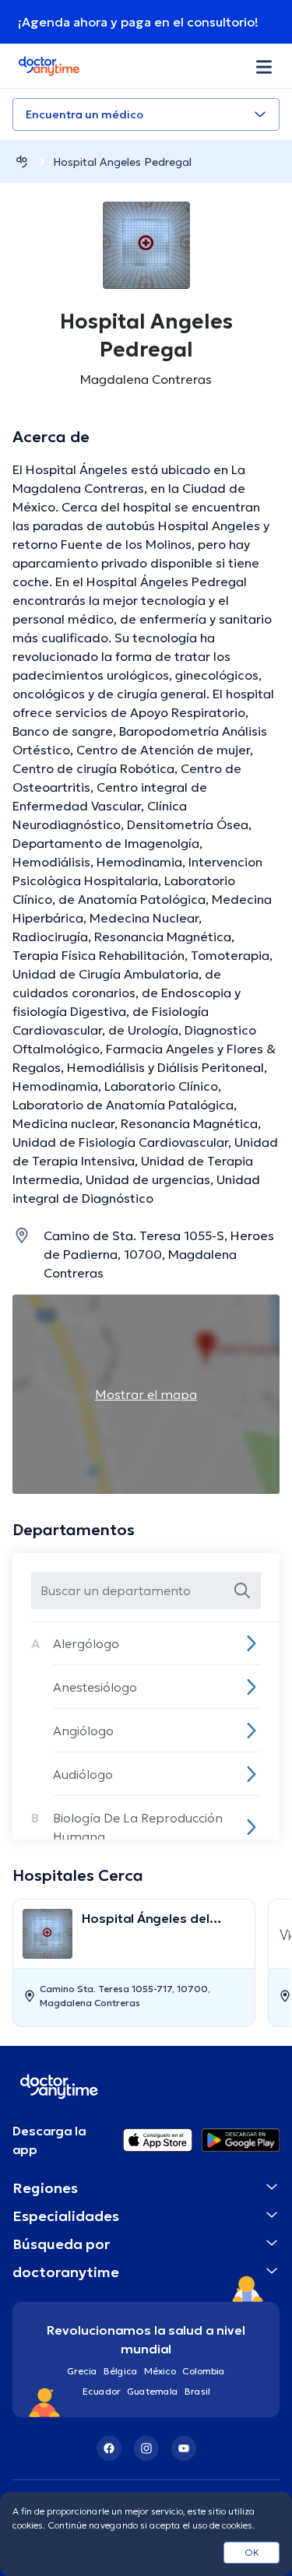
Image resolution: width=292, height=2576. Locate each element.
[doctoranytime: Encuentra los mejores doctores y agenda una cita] (22, 162)
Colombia (204, 2371)
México (160, 2371)
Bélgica (121, 2371)
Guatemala (153, 2391)
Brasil (197, 2391)
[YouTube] (184, 2448)
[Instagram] (146, 2448)
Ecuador (102, 2391)
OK (252, 2552)
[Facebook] (109, 2448)
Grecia (82, 2371)
